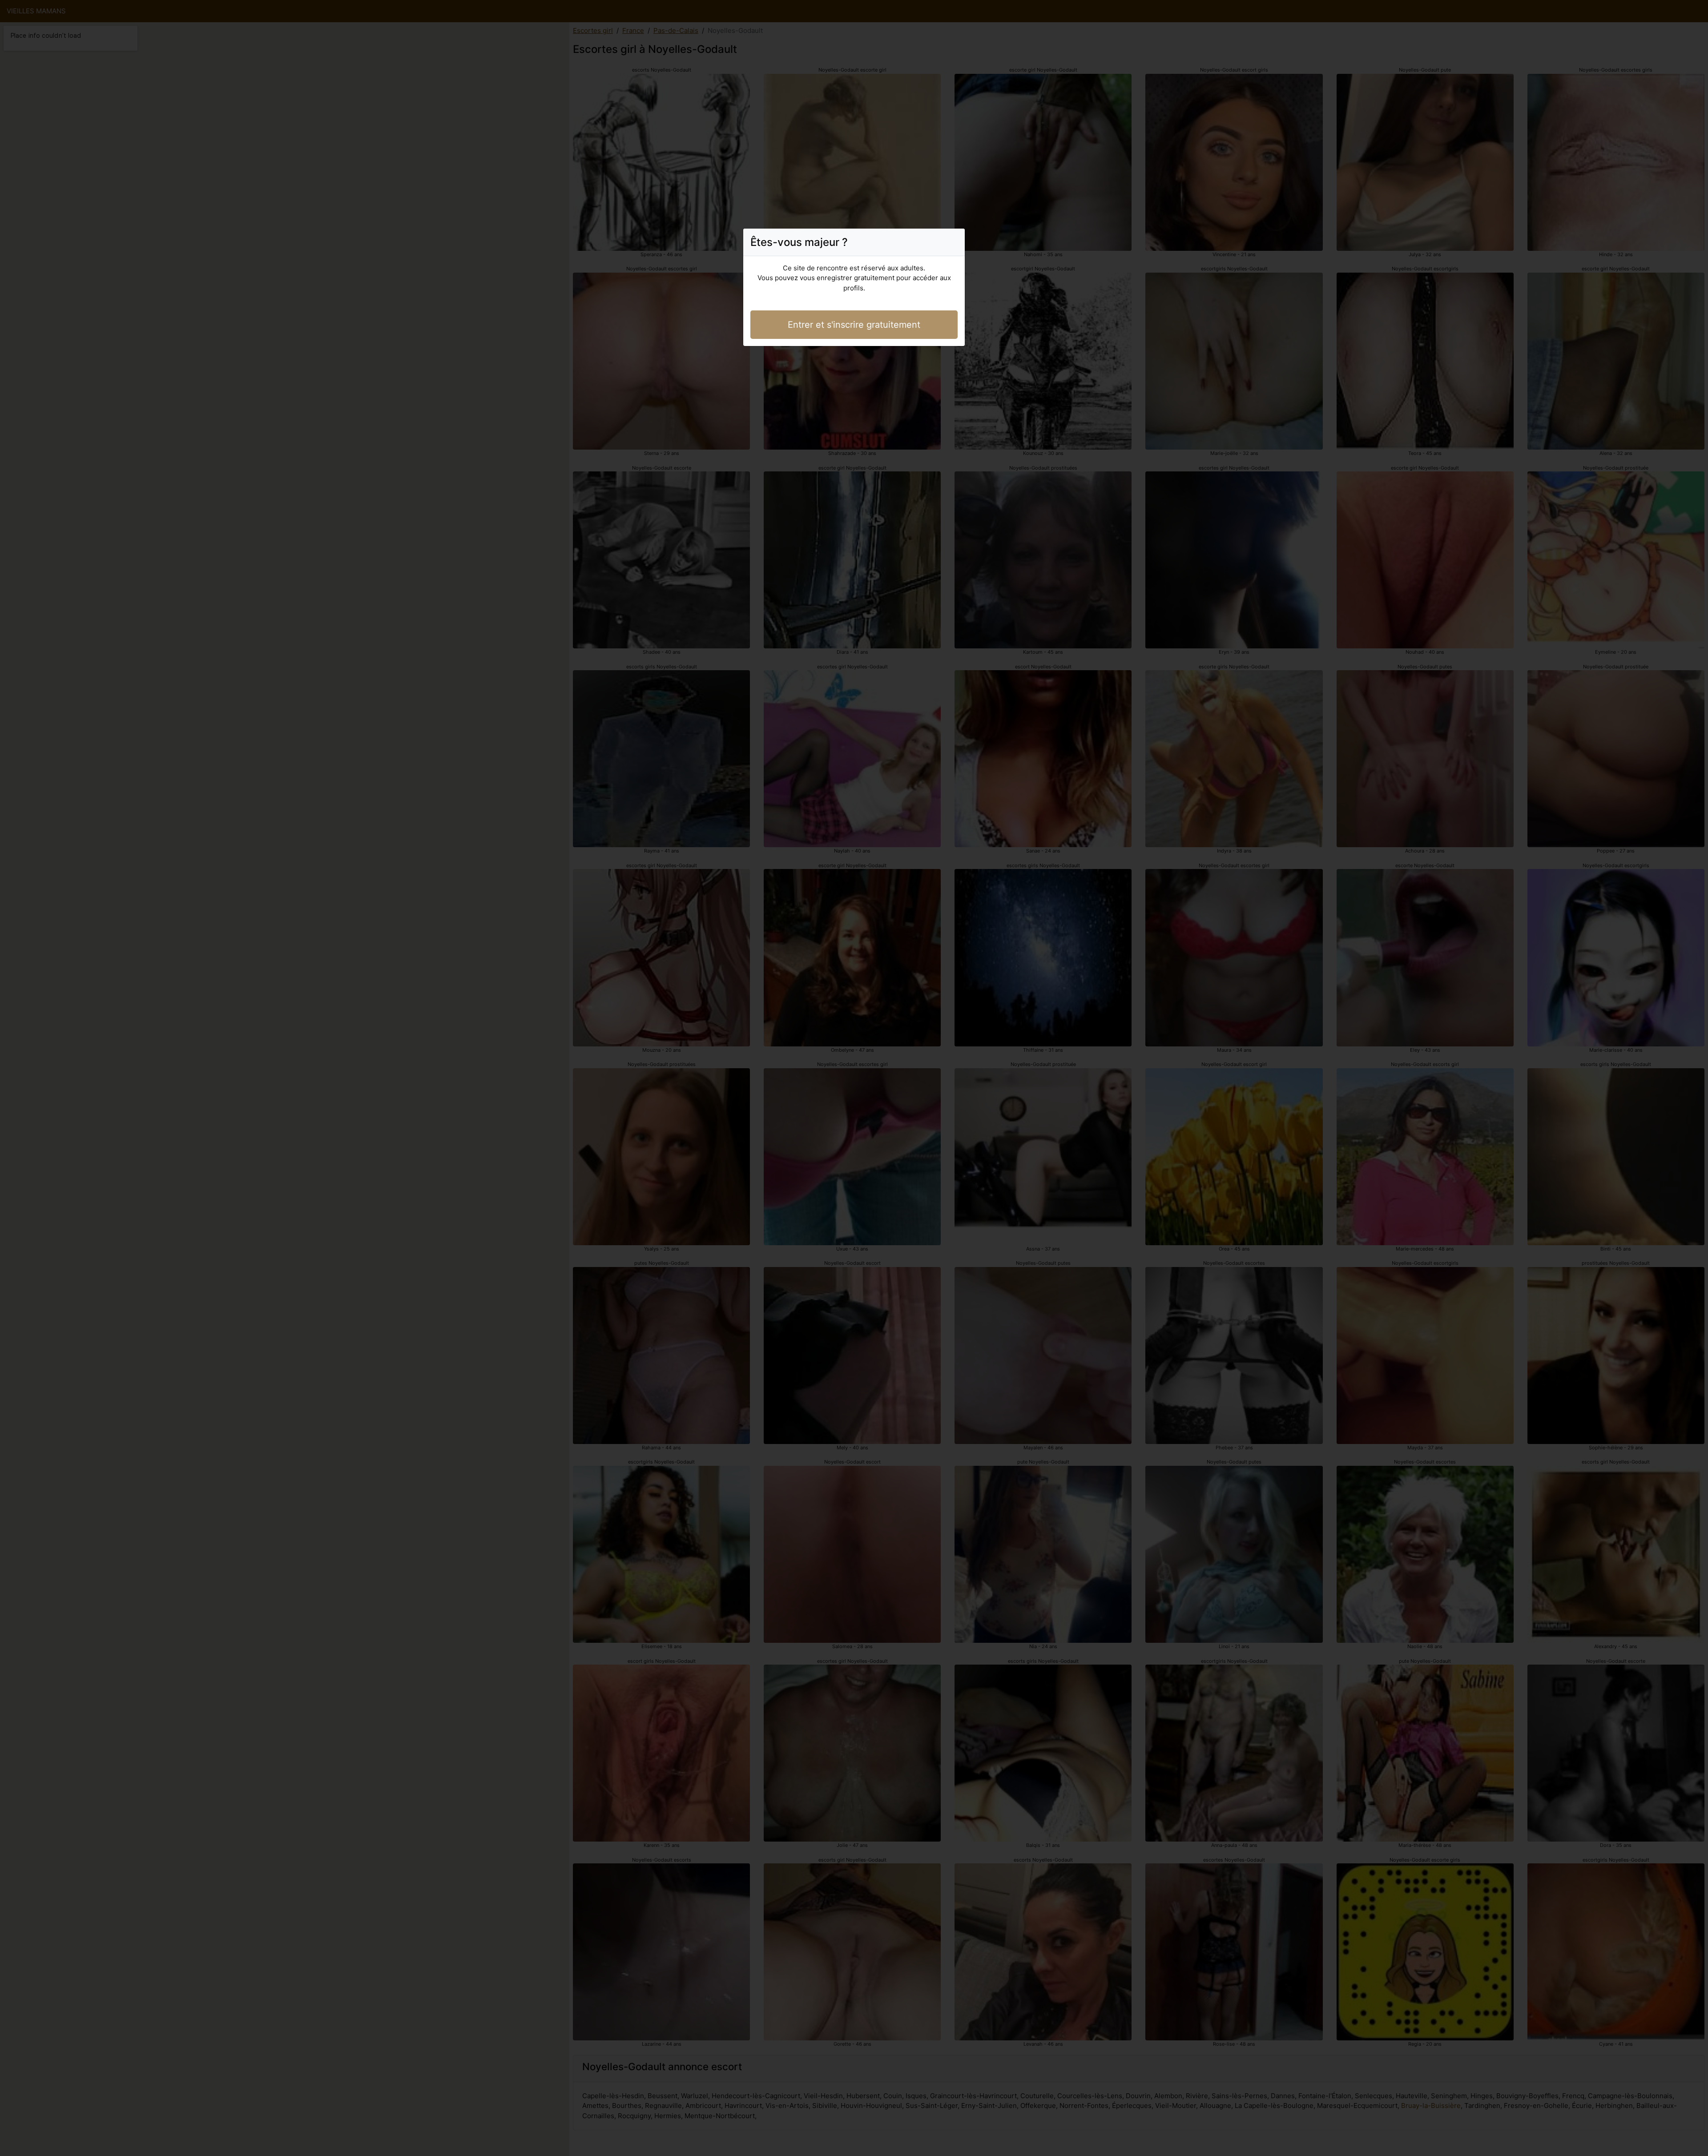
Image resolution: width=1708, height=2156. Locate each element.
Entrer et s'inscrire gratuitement (854, 325)
